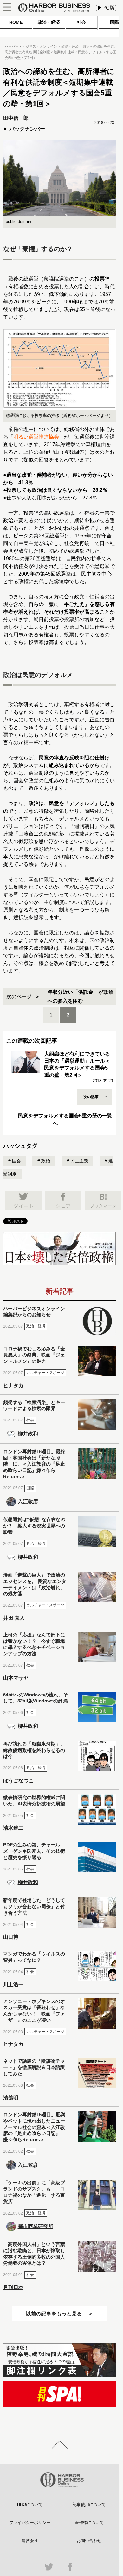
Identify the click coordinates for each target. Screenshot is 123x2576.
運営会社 (30, 2541)
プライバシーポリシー (30, 2523)
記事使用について (89, 2504)
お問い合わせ (89, 2541)
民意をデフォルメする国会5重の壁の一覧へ (65, 1119)
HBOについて (30, 2504)
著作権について (89, 2523)
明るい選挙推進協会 (36, 437)
